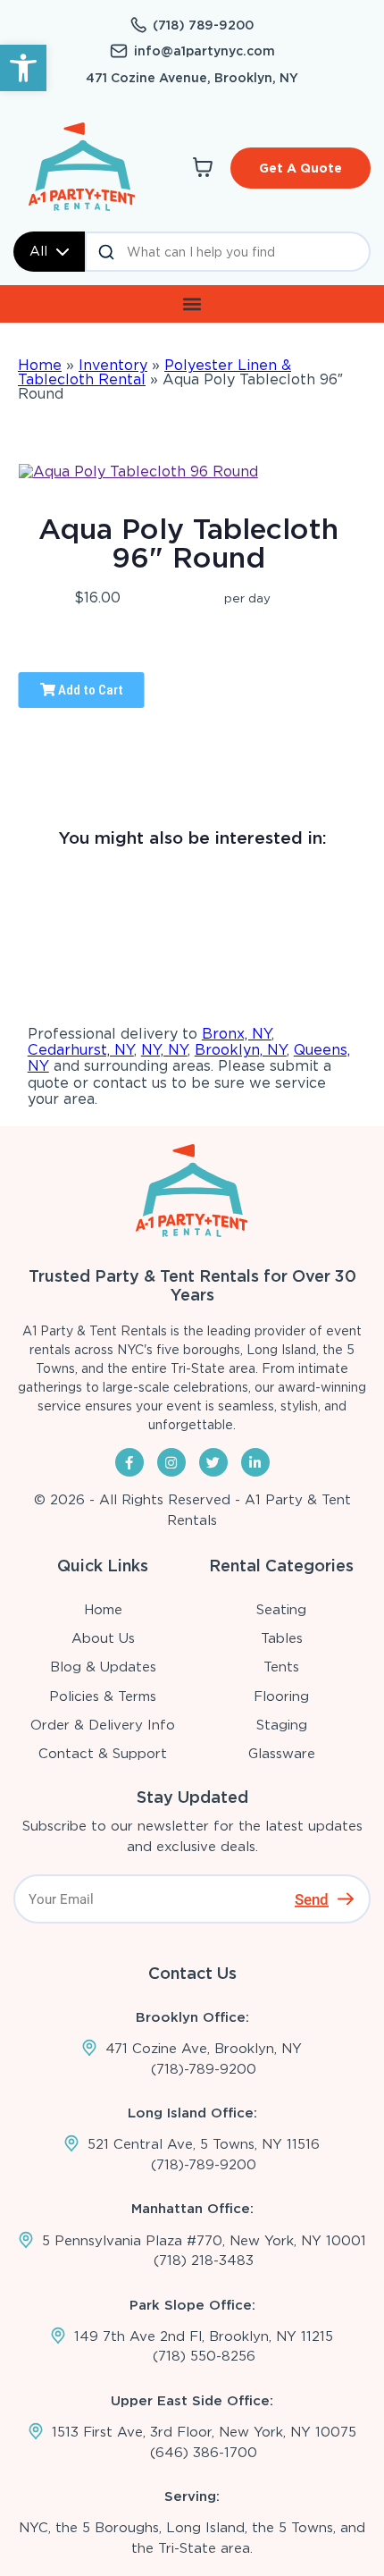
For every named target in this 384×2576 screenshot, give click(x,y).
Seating (281, 1610)
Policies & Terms (103, 1696)
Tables (282, 1638)
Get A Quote (301, 168)
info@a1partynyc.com (205, 51)
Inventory (113, 365)
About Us (103, 1638)
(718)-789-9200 (204, 2069)
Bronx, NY (237, 1034)
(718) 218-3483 (204, 2260)
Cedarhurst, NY (81, 1050)
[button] (23, 68)
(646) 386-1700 (204, 2453)
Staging (282, 1725)
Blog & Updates (103, 1667)
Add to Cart (89, 690)
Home (40, 365)
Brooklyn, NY (241, 1050)
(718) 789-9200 (203, 25)
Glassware (282, 1754)
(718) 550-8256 (204, 2356)
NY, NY (164, 1050)
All (38, 251)
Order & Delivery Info (103, 1725)
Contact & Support (103, 1754)
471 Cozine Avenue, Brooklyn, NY (192, 78)
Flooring (281, 1696)
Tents (281, 1667)
